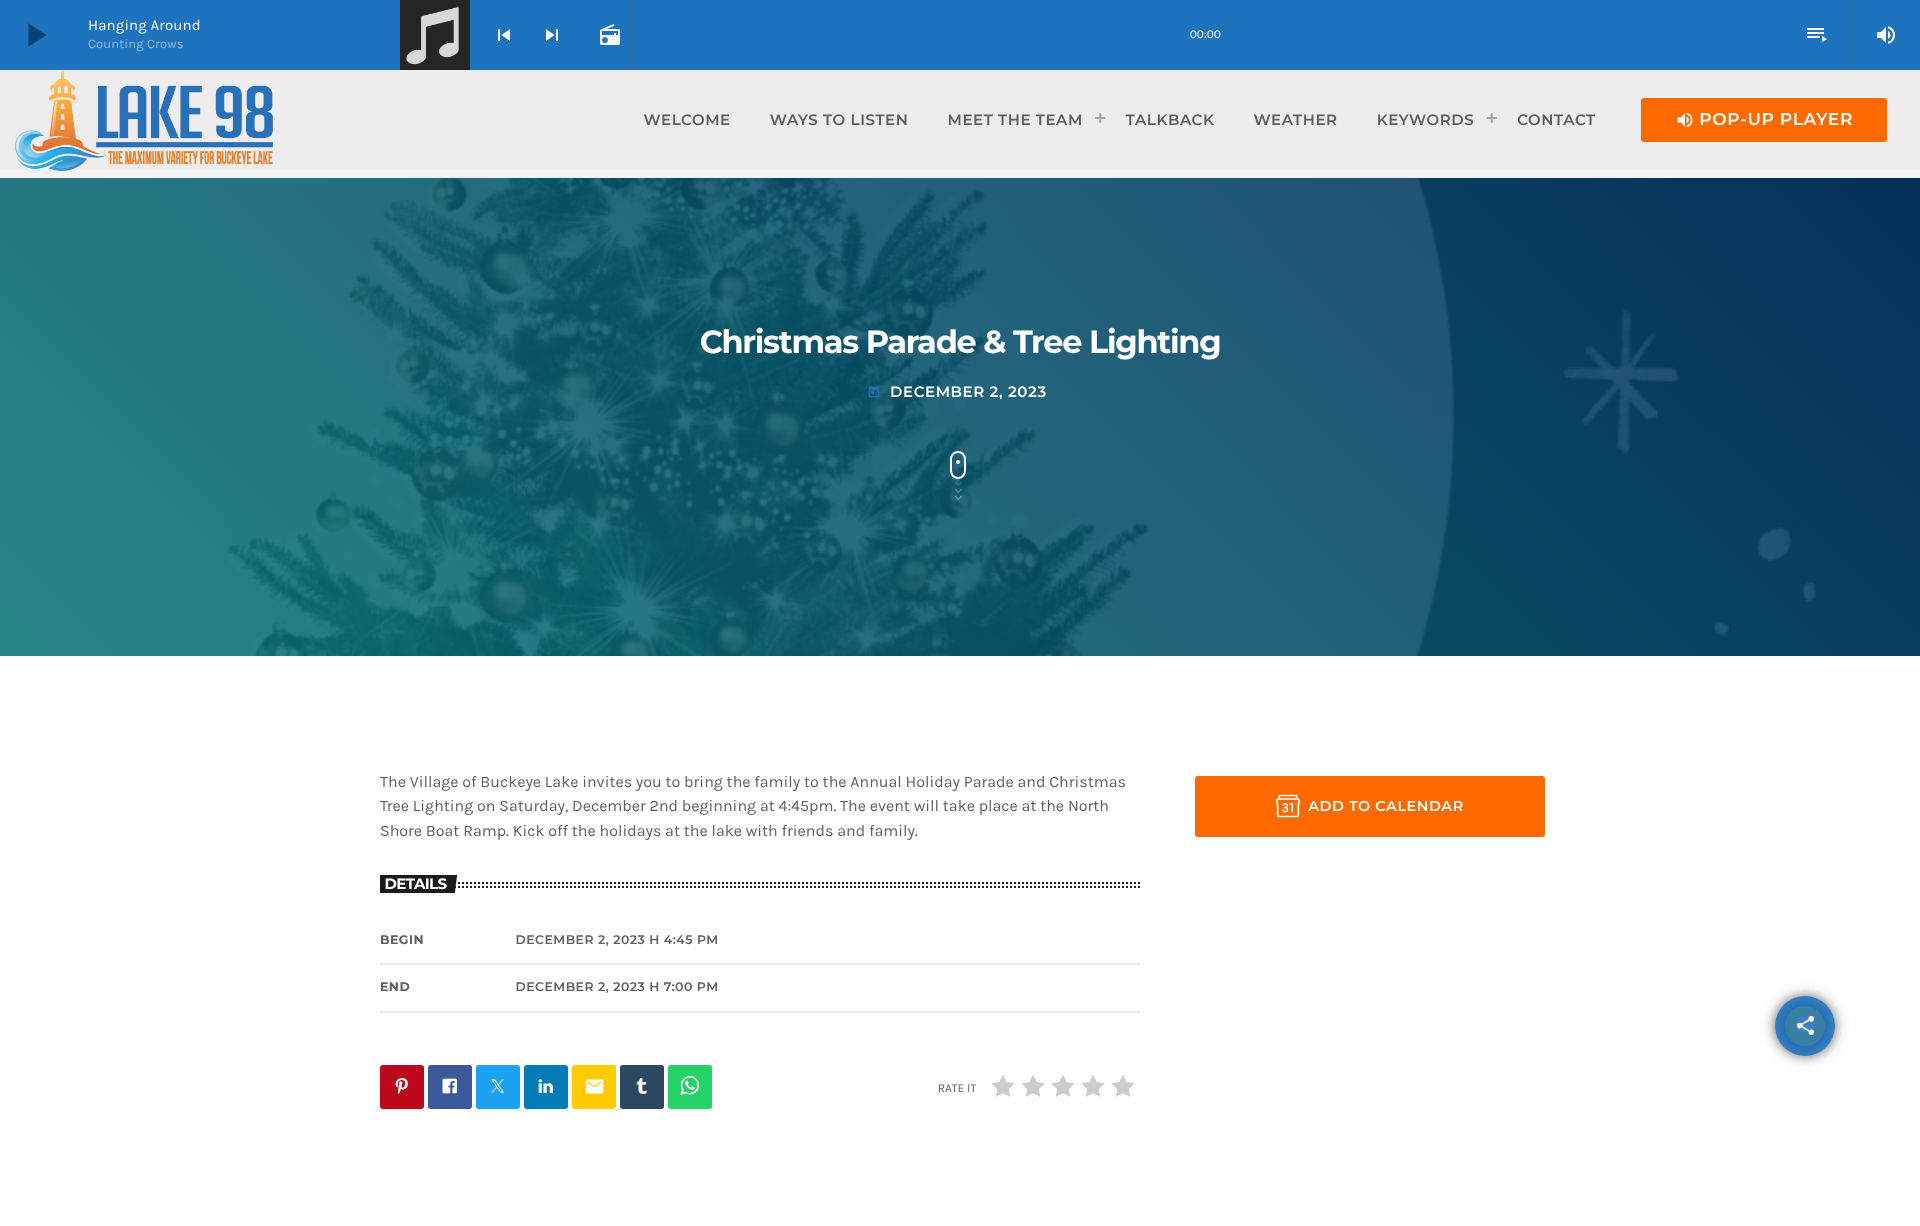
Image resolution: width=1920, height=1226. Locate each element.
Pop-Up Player (1764, 120)
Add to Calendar (1386, 806)
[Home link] (144, 120)
